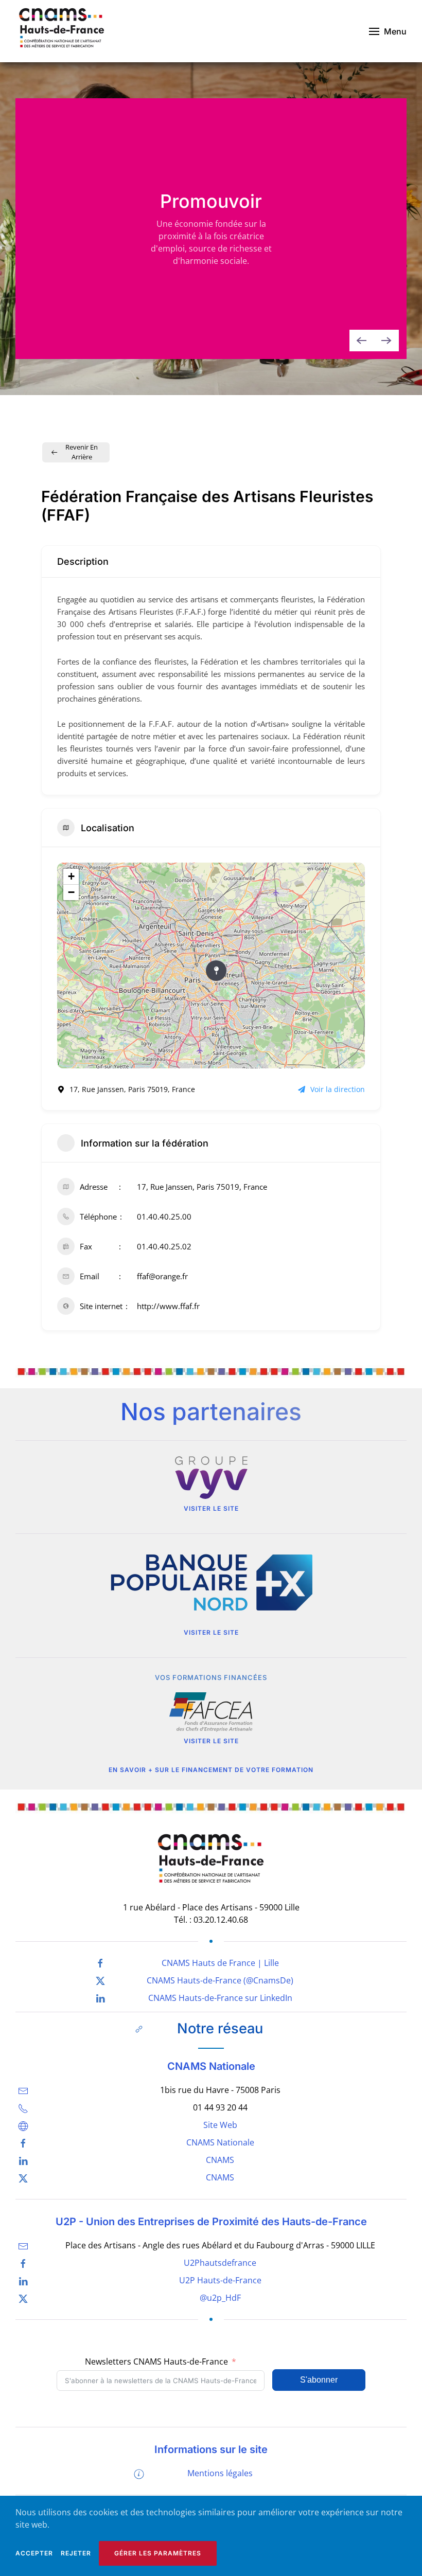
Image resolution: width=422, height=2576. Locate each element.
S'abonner (319, 2380)
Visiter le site (211, 1508)
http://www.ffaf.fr (168, 1306)
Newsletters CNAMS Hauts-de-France (156, 2362)
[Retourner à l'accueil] (62, 31)
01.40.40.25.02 (164, 1246)
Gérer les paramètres (158, 2553)
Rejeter (76, 2553)
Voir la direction (338, 1089)
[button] (388, 31)
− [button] (71, 892)
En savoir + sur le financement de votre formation (211, 1770)
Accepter (34, 2553)
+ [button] (71, 876)
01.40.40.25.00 (164, 1217)
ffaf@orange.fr (162, 1276)
